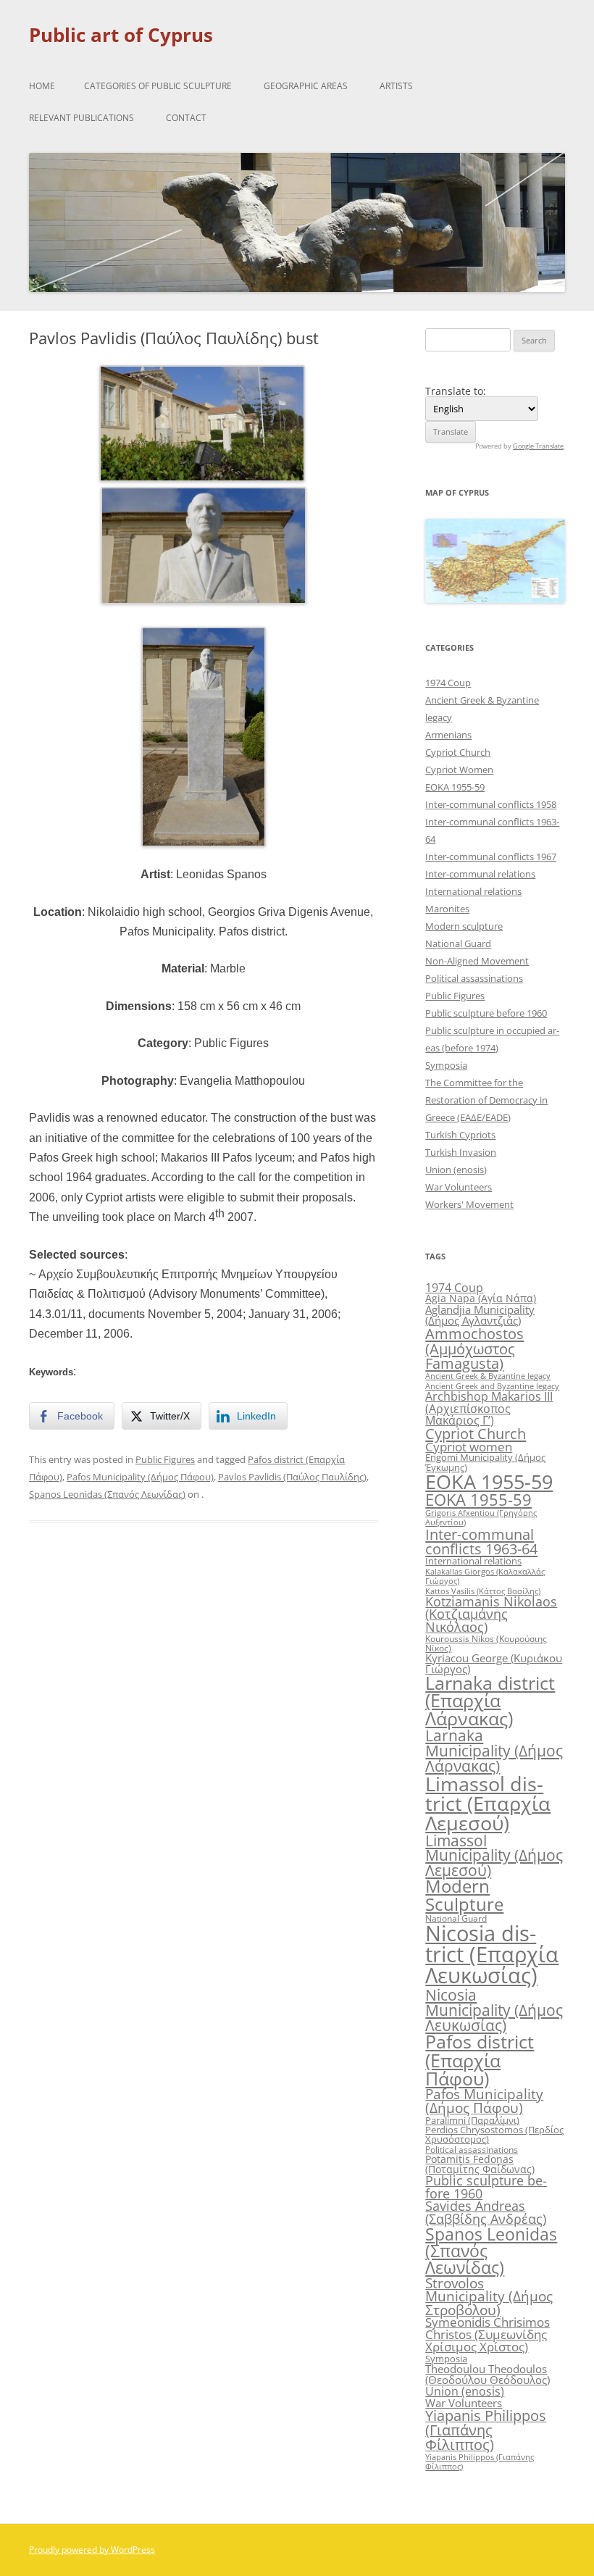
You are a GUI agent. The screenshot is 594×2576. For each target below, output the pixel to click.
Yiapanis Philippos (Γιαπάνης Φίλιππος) (486, 2430)
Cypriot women (469, 1447)
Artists (396, 86)
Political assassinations (474, 978)
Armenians (448, 735)
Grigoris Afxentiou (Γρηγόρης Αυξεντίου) (481, 1517)
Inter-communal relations (480, 874)
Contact (186, 118)
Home (42, 86)
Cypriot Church (458, 752)
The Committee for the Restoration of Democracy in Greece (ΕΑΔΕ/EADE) (486, 1100)
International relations (473, 891)
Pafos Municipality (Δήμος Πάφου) (140, 1477)
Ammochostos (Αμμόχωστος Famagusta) (474, 1348)
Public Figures (165, 1459)
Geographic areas (306, 86)
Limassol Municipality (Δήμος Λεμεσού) (494, 1855)
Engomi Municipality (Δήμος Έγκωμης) (485, 1462)
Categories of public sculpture (158, 86)
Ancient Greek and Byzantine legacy (492, 1386)
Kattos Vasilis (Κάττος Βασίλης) (483, 1591)
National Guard (458, 943)
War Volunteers (459, 1187)
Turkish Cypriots (460, 1135)
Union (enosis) (456, 1170)
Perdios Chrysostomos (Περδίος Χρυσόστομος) (494, 2134)
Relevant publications (81, 118)
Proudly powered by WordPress (92, 2550)
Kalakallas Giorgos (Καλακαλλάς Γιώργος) (485, 1576)
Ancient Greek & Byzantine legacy (488, 1376)
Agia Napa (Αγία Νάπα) (481, 1298)
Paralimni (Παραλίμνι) (472, 2120)
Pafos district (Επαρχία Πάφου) (480, 2059)
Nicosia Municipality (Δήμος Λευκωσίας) (494, 2010)
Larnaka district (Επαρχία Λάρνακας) (490, 1701)
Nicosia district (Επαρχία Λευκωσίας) (492, 1955)
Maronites (447, 909)
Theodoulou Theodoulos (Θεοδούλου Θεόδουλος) (488, 2374)
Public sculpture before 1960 (486, 1013)
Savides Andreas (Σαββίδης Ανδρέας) (486, 2212)
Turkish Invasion (461, 1152)
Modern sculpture (464, 926)
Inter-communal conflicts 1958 (491, 804)
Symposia (446, 1065)
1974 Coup (448, 683)
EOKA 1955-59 (455, 787)
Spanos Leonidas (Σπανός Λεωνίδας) (107, 1494)
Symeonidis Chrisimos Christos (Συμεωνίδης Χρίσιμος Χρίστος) (488, 2334)
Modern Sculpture (464, 1895)
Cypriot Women (459, 770)
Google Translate (538, 446)
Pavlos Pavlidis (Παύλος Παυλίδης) (292, 1477)
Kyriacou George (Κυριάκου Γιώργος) (494, 1663)
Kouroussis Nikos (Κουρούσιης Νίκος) (486, 1643)
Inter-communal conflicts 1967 (491, 856)
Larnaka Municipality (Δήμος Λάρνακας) (494, 1750)
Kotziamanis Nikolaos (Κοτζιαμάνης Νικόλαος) (491, 1614)
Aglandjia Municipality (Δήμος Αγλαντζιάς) (480, 1315)
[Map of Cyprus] (495, 599)
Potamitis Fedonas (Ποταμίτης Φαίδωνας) (480, 2164)
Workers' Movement (469, 1204)
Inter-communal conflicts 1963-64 (481, 1541)
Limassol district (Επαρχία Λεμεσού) (488, 1804)
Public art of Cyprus (121, 35)
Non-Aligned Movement (477, 961)
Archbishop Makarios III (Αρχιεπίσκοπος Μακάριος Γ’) (489, 1408)
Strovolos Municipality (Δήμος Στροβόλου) (489, 2296)
